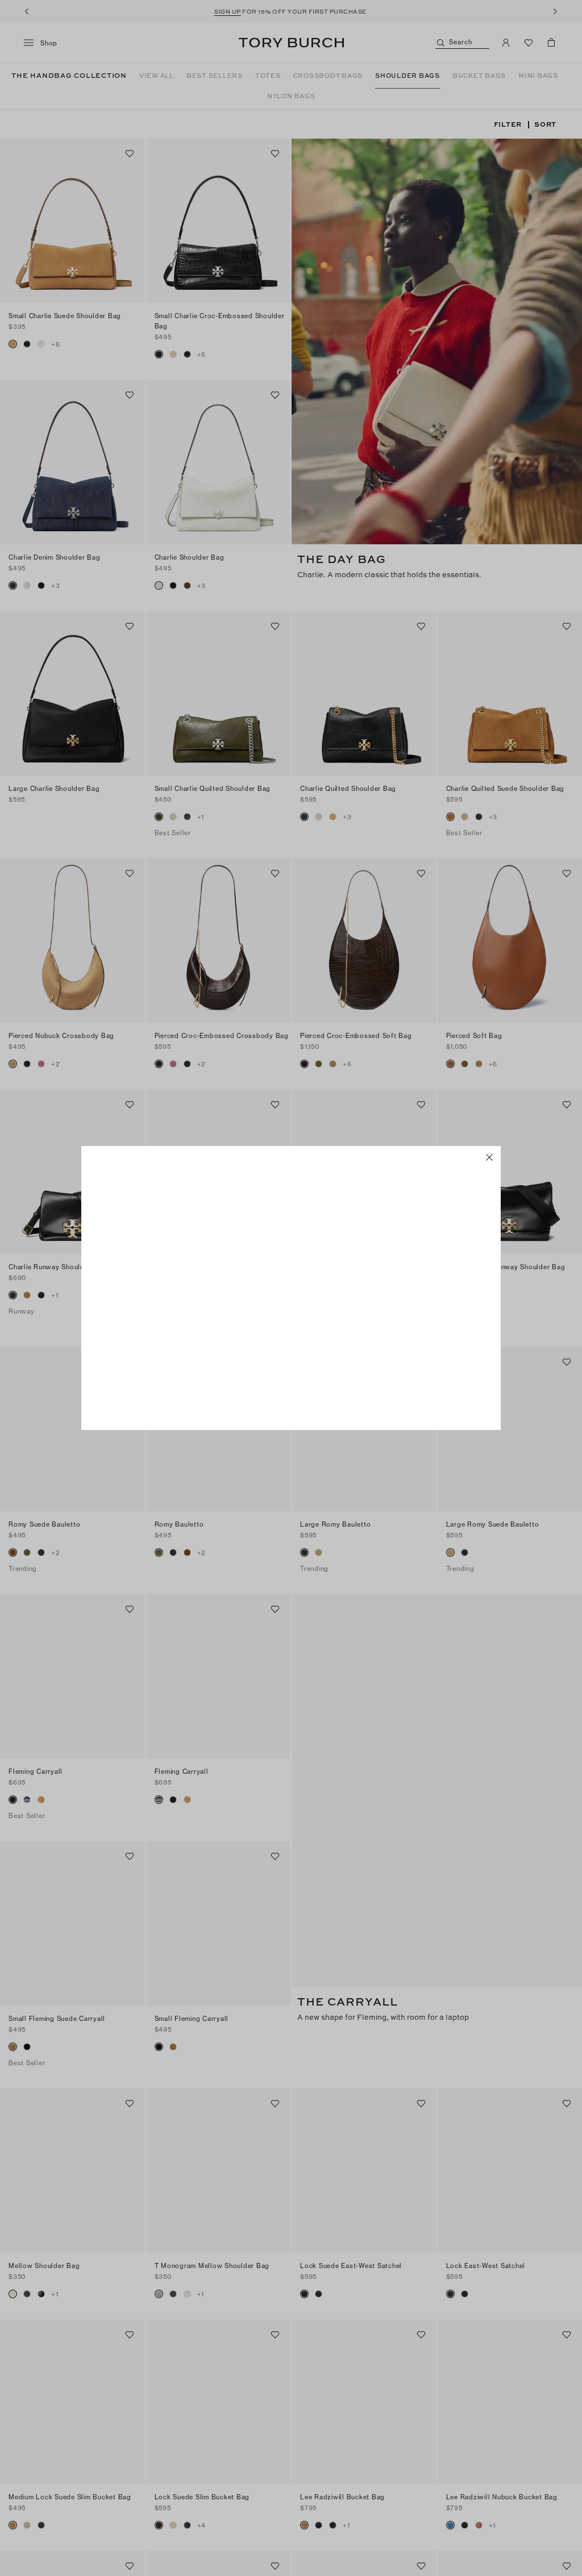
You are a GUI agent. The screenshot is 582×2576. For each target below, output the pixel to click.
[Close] (489, 1157)
